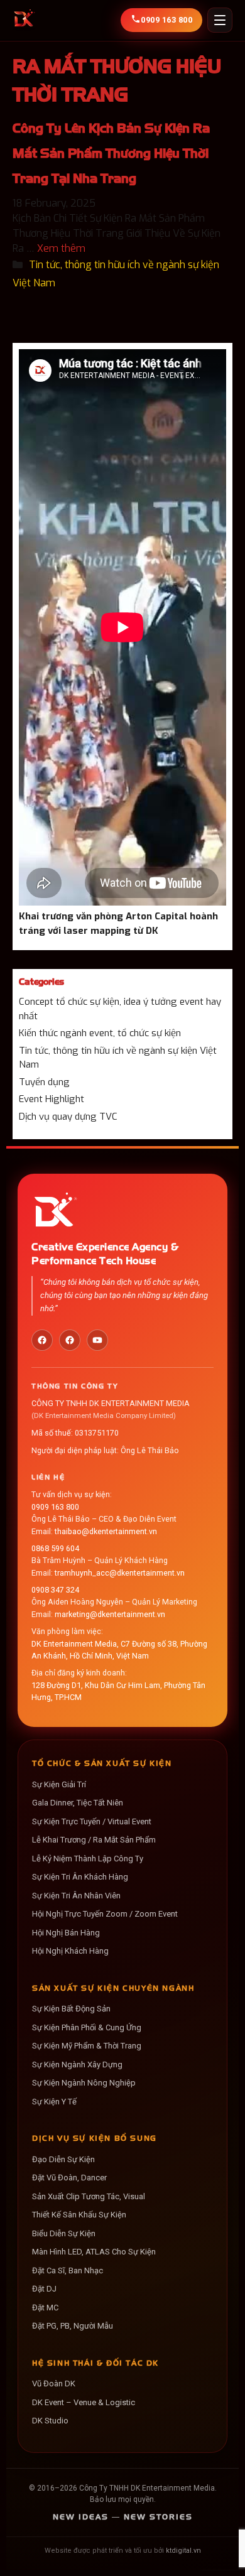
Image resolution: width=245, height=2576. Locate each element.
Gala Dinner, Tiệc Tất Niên (78, 1803)
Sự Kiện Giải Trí (59, 1784)
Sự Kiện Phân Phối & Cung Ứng (87, 2027)
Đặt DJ (44, 2289)
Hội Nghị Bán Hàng (66, 1933)
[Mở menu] (220, 20)
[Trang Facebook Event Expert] (70, 1340)
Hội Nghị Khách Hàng (70, 1951)
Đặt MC (45, 2308)
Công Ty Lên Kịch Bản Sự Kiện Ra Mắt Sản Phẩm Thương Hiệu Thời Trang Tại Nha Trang (111, 153)
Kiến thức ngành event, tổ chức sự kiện (100, 1033)
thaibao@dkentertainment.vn (106, 1531)
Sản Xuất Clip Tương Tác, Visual (89, 2196)
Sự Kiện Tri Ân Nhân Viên (76, 1896)
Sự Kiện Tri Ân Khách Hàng (80, 1877)
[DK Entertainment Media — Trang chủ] (24, 20)
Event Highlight (52, 1099)
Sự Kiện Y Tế (54, 2102)
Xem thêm (61, 248)
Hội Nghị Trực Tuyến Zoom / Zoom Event (105, 1914)
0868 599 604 (55, 1548)
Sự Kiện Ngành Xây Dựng (77, 2065)
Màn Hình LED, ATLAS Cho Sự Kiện (94, 2252)
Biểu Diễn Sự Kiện (64, 2233)
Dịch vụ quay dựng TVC (68, 1117)
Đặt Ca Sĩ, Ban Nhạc (68, 2270)
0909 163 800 (55, 1507)
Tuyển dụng (44, 1082)
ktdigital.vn (183, 2551)
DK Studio (50, 2421)
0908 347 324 (55, 1590)
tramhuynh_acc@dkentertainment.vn (120, 1573)
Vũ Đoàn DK (54, 2384)
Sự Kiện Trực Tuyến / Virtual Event (92, 1821)
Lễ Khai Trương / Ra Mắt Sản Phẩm (94, 1840)
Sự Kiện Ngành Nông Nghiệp (84, 2083)
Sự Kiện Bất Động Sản (71, 2009)
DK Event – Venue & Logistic (84, 2402)
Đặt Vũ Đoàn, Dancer (69, 2178)
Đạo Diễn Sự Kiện (63, 2159)
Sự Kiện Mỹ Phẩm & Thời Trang (87, 2046)
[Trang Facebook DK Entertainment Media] (42, 1340)
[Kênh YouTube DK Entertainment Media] (97, 1340)
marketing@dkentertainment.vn (110, 1614)
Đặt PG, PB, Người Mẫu (73, 2326)
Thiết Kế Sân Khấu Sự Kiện (79, 2215)
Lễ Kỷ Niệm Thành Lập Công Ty (88, 1859)
